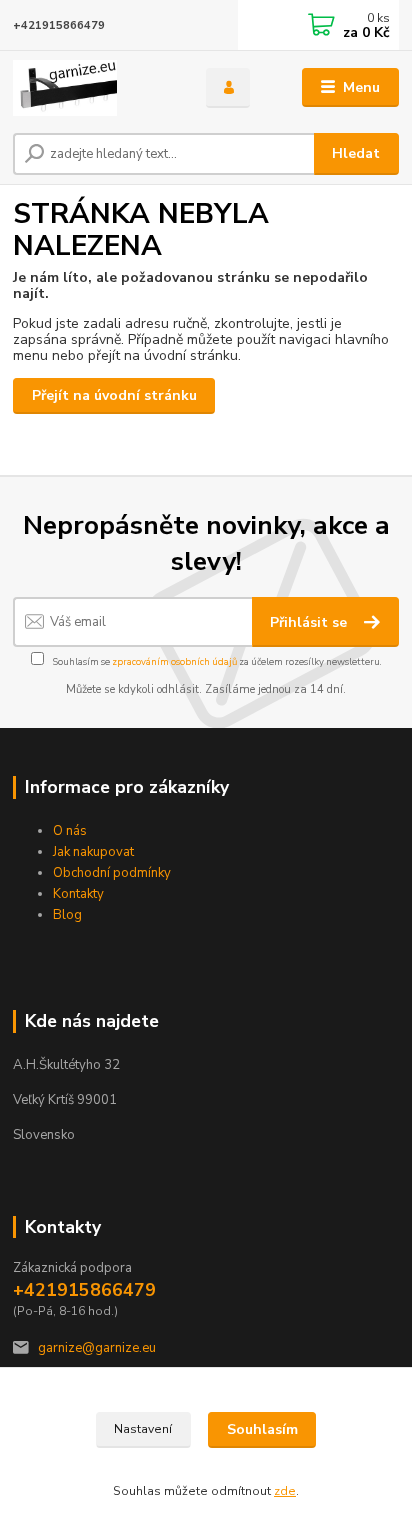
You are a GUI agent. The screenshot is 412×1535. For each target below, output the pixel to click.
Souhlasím (262, 1429)
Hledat (356, 153)
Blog (67, 915)
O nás (70, 831)
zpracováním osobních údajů (174, 661)
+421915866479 (59, 25)
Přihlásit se (310, 622)
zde (285, 1491)
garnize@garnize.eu (97, 1348)
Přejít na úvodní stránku (114, 395)
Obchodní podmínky (112, 873)
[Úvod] (93, 88)
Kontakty (78, 894)
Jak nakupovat (93, 852)
